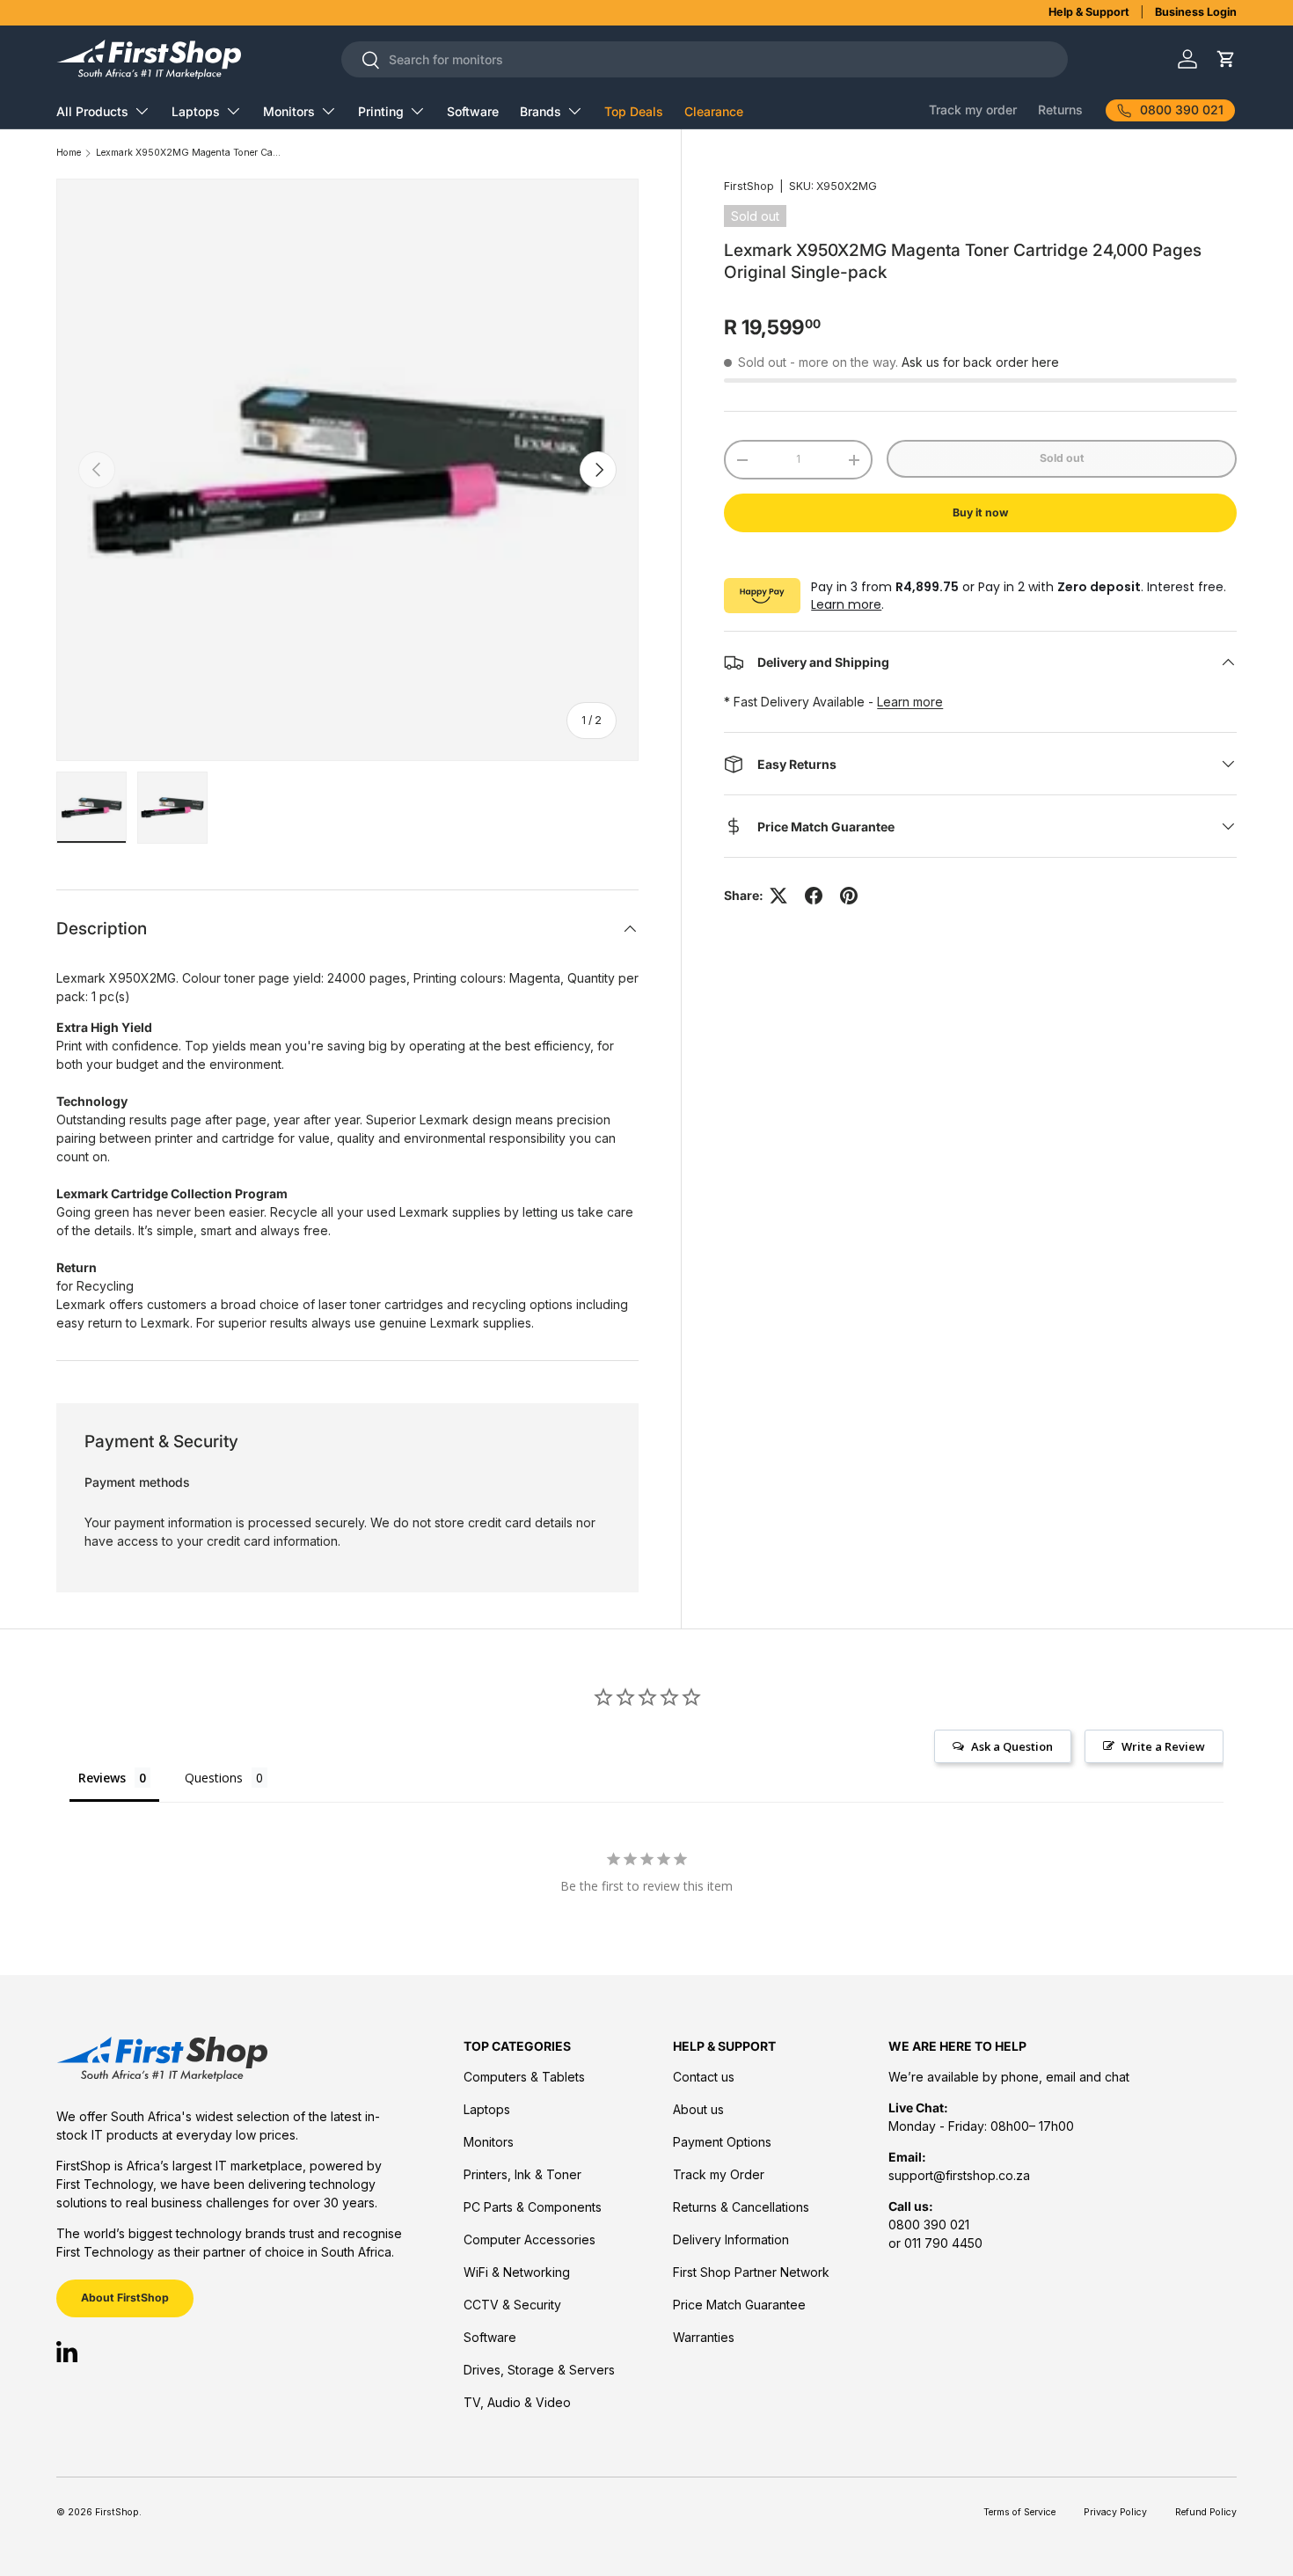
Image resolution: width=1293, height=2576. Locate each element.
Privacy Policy (1115, 2512)
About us (698, 2109)
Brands (541, 111)
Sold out (1062, 458)
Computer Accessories (530, 2239)
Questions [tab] (214, 1778)
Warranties (704, 2337)
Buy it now (980, 512)
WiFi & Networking (517, 2272)
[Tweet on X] (778, 896)
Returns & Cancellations (741, 2207)
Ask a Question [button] (1012, 1746)
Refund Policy (1206, 2512)
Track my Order (719, 2174)
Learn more (846, 604)
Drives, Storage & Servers (539, 2370)
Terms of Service (1019, 2512)
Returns (1060, 110)
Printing (381, 111)
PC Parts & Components (533, 2207)
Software (473, 111)
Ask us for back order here (980, 362)
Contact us (704, 2077)
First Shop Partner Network (751, 2272)
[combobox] (705, 59)
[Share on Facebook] (814, 896)
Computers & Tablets (524, 2077)
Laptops (196, 111)
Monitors (289, 111)
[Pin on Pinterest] (849, 896)
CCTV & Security (512, 2305)
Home (69, 154)
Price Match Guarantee (739, 2305)
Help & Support (1089, 12)
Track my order (973, 110)
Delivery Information (731, 2239)
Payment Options (722, 2142)
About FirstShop (125, 2298)
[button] (1226, 59)
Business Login (1196, 12)
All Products (92, 111)
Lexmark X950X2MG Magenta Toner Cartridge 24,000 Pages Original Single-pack (188, 154)
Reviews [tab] (102, 1778)
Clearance (714, 111)
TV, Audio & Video (517, 2402)
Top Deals (634, 111)
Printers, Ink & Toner (522, 2174)
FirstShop (749, 186)
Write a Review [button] (1163, 1746)
